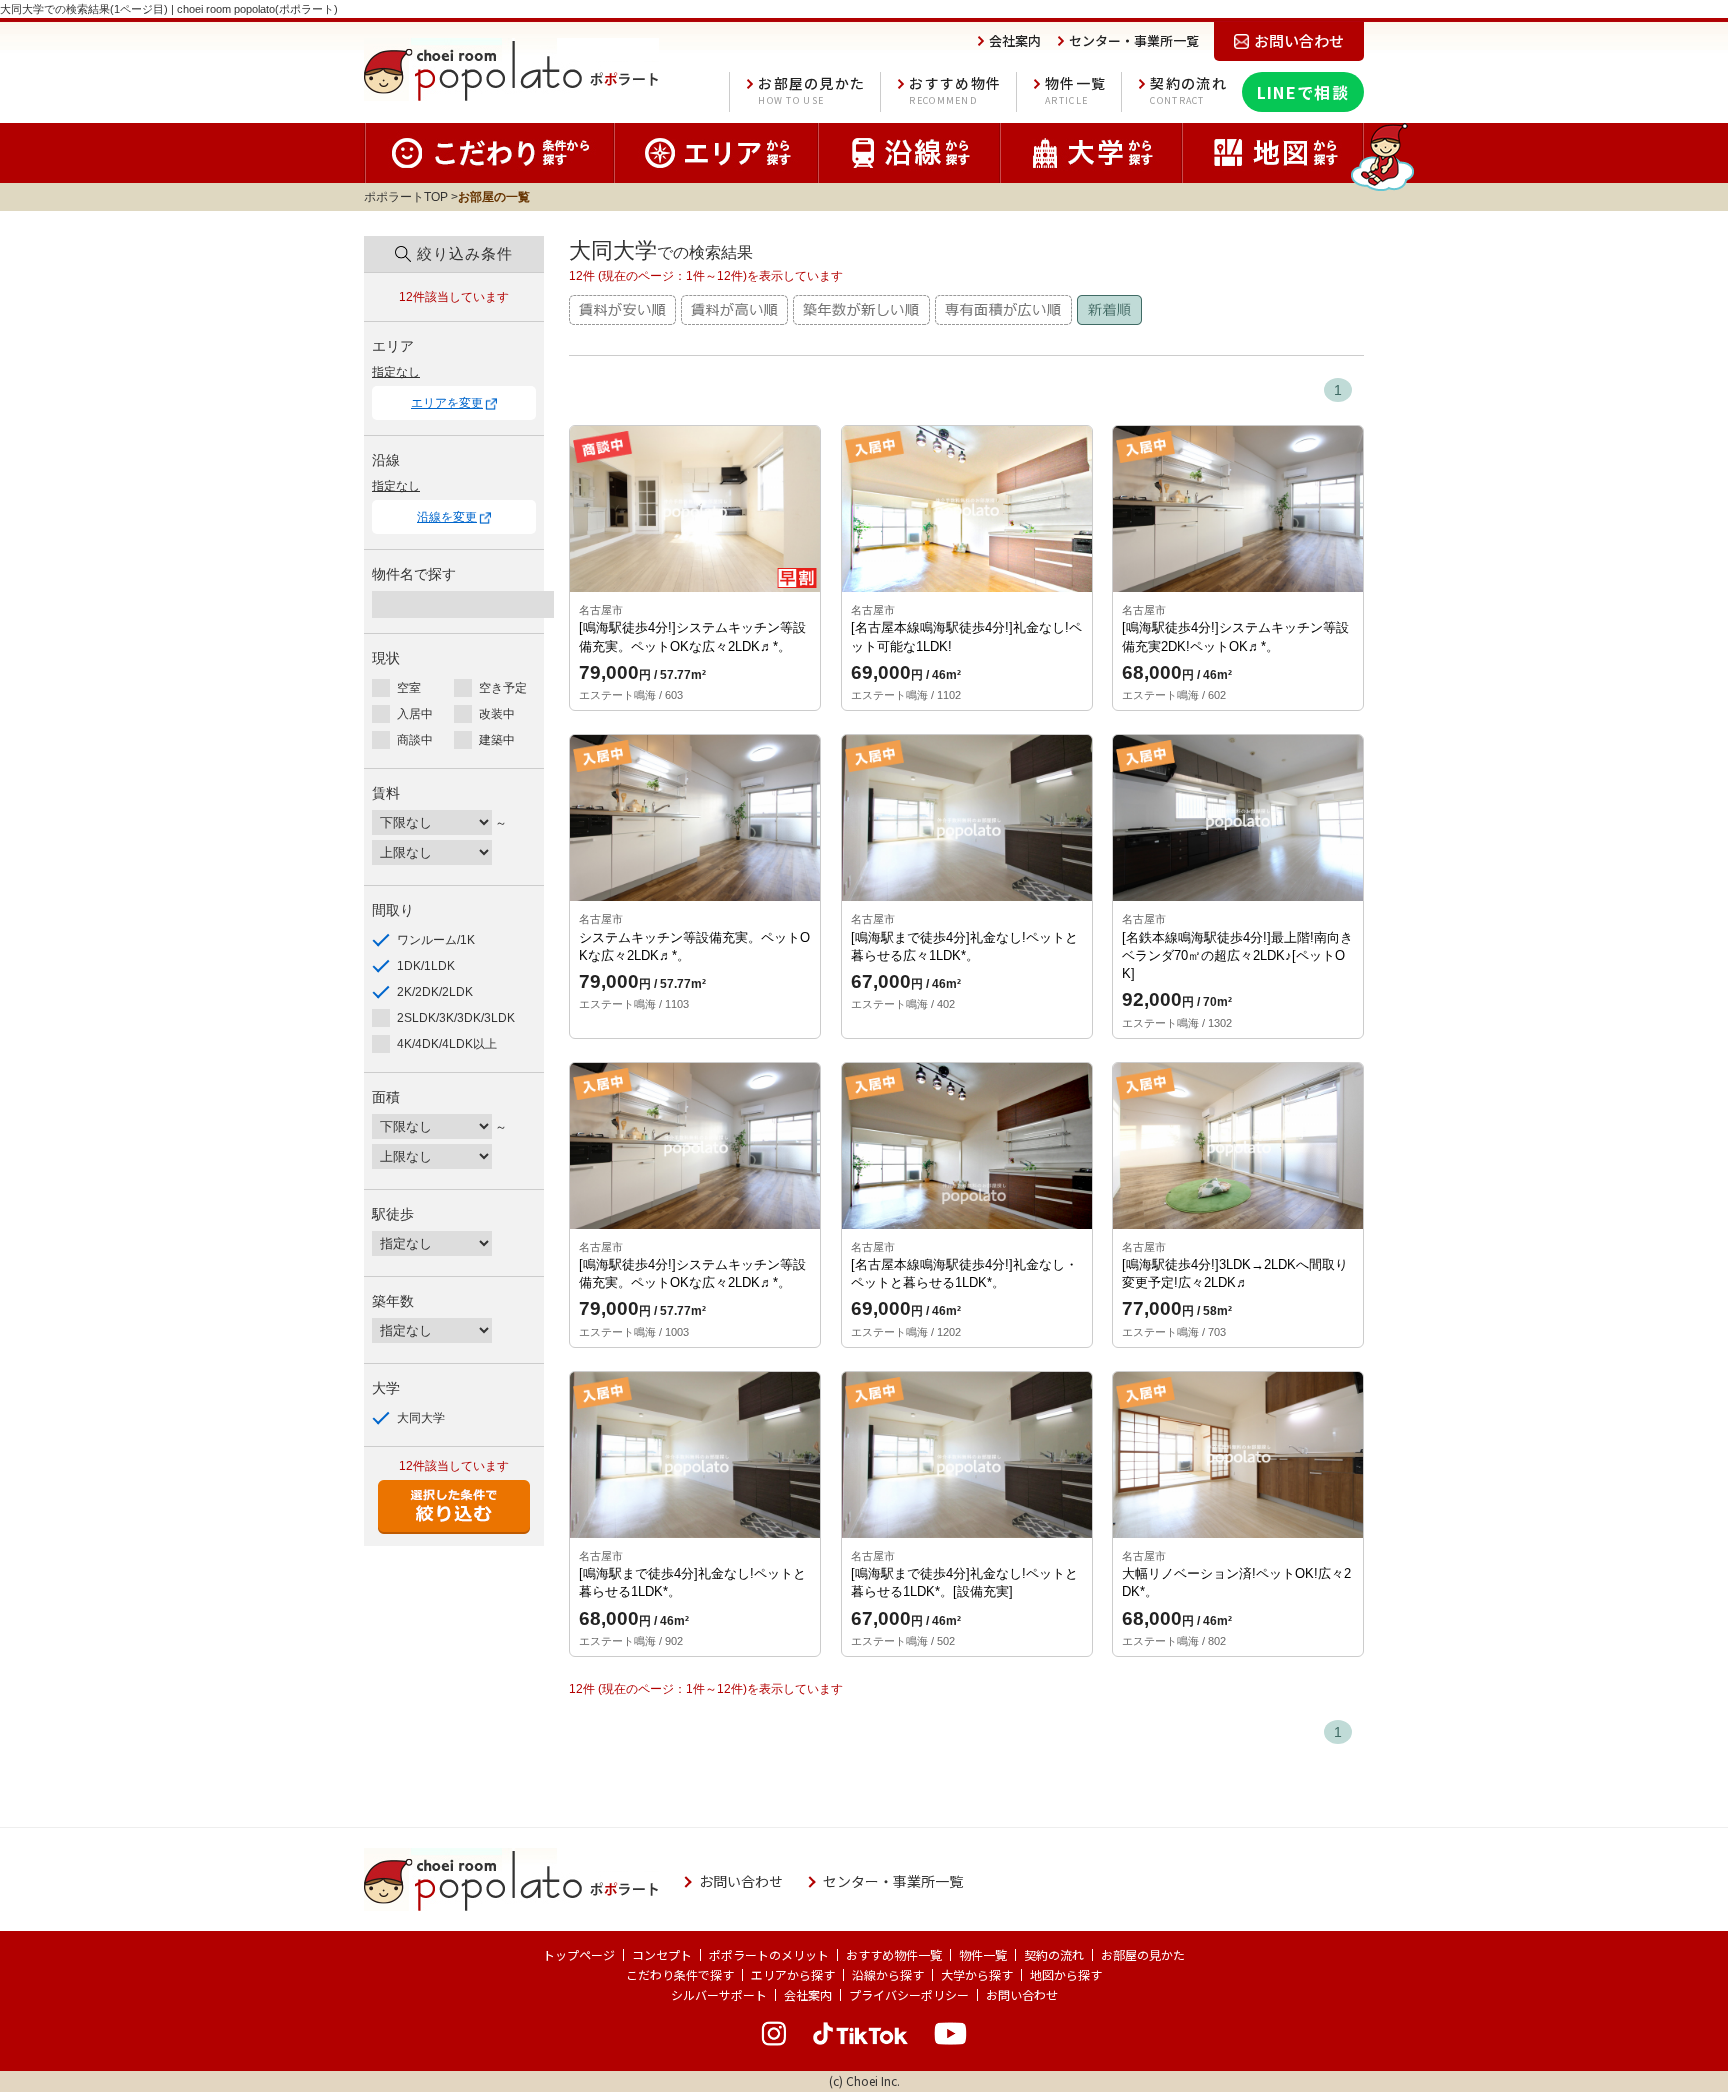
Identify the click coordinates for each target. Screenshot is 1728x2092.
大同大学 (421, 1418)
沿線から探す (888, 1974)
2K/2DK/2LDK (435, 992)
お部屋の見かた (811, 90)
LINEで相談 (1303, 92)
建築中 (497, 740)
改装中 (497, 714)
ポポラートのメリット (769, 1954)
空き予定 (503, 688)
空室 (409, 688)
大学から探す (977, 1974)
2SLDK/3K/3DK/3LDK (456, 1018)
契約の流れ (1188, 90)
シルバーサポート (719, 1994)
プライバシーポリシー (909, 1994)
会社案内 (808, 1994)
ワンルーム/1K (436, 940)
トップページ (579, 1954)
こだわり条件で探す (680, 1974)
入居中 (415, 714)
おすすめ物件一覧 (894, 1954)
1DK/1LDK (426, 966)
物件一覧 (1075, 90)
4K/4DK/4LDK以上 (447, 1044)
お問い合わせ (1022, 1994)
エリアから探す (793, 1974)
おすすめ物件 (955, 90)
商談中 (415, 740)
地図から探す (1066, 1974)
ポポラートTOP (406, 197)
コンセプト (662, 1954)
